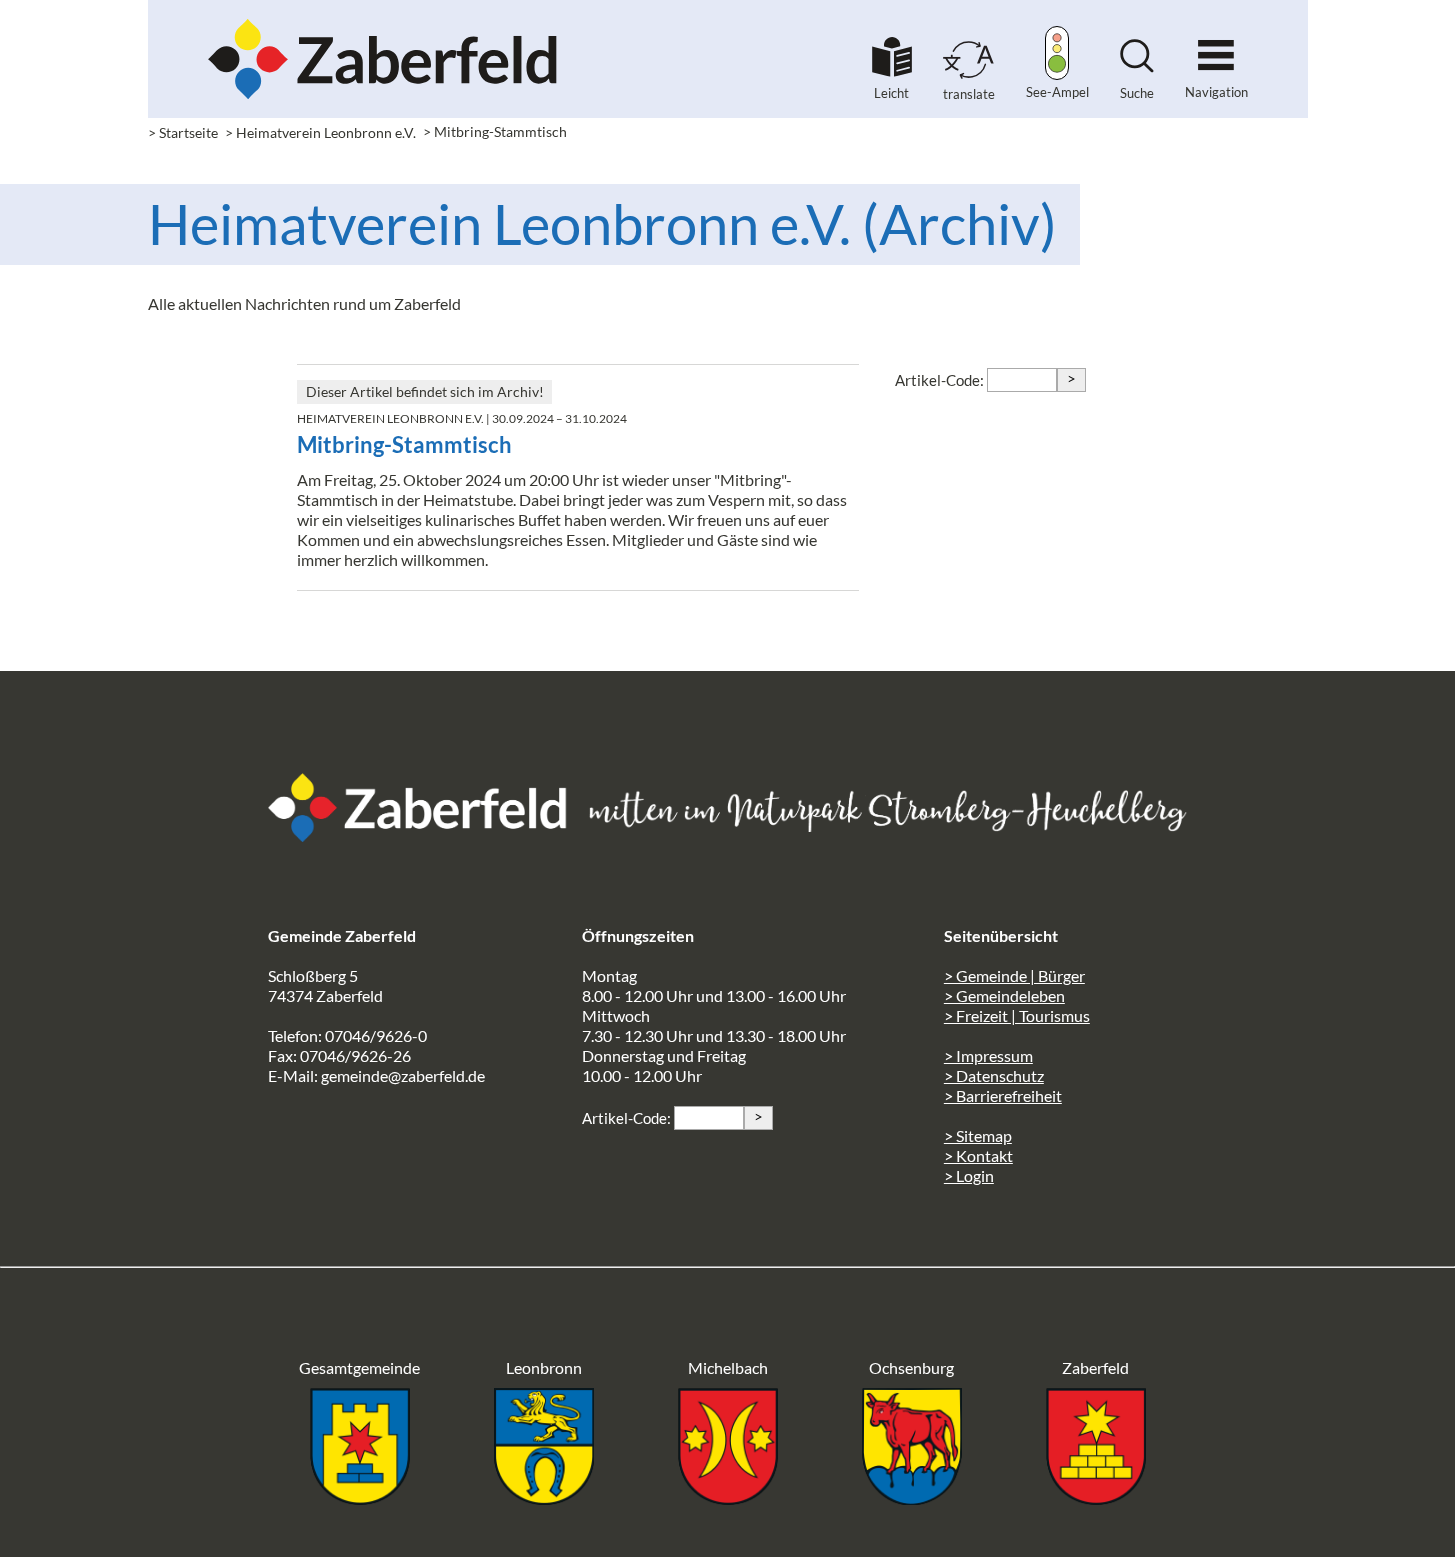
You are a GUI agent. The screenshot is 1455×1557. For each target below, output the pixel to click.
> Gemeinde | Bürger (1014, 975)
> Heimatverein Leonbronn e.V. (320, 132)
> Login (969, 1175)
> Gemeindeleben (1004, 995)
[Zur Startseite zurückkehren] (383, 25)
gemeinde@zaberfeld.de (403, 1075)
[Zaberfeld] (1096, 1498)
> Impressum (988, 1055)
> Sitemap (978, 1135)
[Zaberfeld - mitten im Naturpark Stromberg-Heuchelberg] (428, 835)
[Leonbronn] (544, 1498)
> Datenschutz (994, 1075)
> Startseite (183, 132)
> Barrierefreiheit (1003, 1095)
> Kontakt (978, 1155)
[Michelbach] (728, 1498)
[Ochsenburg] (912, 1498)
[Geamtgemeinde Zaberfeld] (360, 1498)
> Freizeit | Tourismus (1017, 1015)
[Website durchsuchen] (1137, 66)
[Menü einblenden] (1216, 46)
